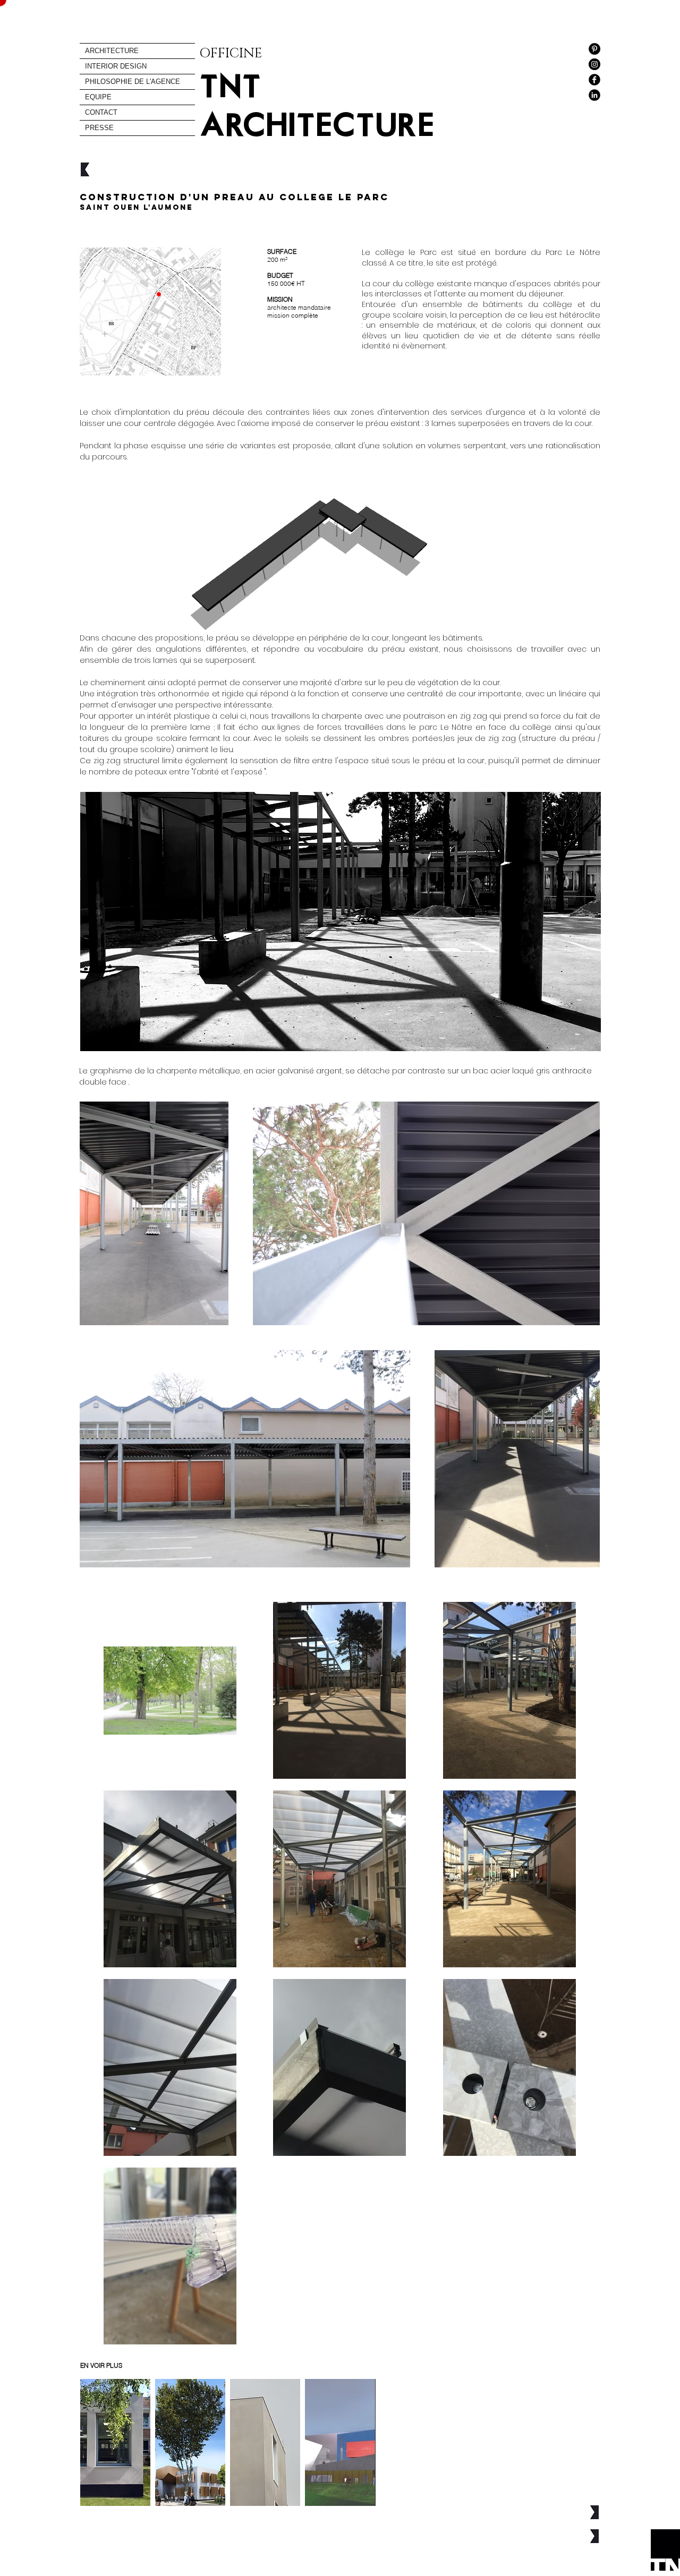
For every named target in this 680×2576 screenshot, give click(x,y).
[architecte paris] (594, 80)
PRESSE (99, 128)
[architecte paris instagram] (594, 64)
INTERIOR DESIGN (116, 66)
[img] (265, 2442)
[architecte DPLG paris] (594, 95)
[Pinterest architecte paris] (594, 49)
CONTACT (101, 112)
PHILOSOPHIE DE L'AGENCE (133, 82)
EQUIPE (98, 97)
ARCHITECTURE (112, 51)
